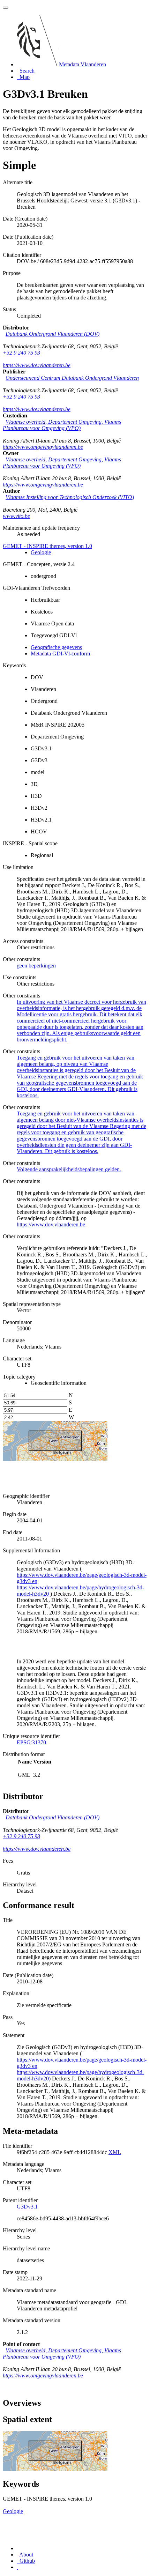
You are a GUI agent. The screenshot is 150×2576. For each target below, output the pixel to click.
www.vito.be (16, 516)
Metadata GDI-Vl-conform (60, 654)
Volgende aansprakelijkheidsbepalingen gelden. (69, 1169)
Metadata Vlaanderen (82, 64)
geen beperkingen (36, 966)
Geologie (41, 552)
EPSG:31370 (31, 1742)
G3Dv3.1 (27, 2207)
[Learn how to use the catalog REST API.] (17, 2567)
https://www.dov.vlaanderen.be (37, 365)
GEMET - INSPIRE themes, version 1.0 (47, 546)
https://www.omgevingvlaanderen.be (43, 447)
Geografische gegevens (56, 647)
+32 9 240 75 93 (21, 353)
